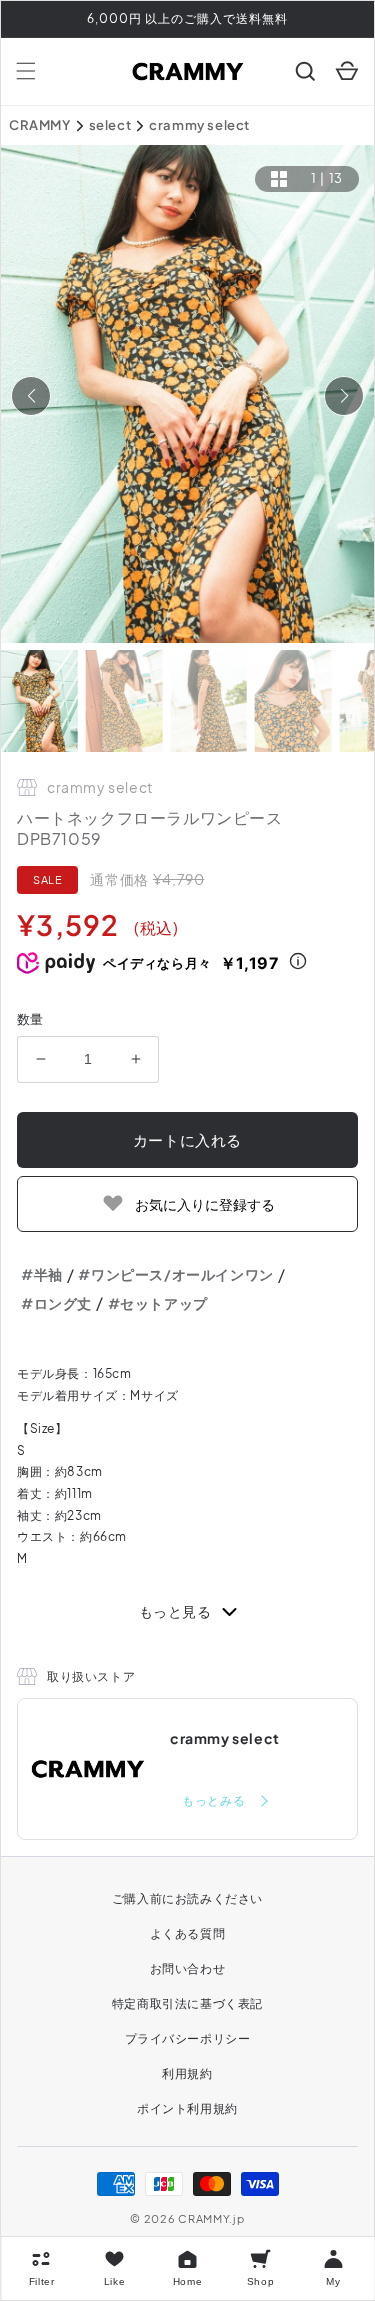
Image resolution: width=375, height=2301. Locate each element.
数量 (30, 1019)
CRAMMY (40, 125)
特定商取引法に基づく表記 (187, 2003)
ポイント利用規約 (187, 2108)
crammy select (199, 125)
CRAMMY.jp (211, 2218)
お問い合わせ (188, 1968)
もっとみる (215, 1800)
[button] (26, 71)
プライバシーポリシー (188, 2038)
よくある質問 (188, 1933)
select (110, 125)
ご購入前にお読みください (187, 1898)
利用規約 (187, 2073)
